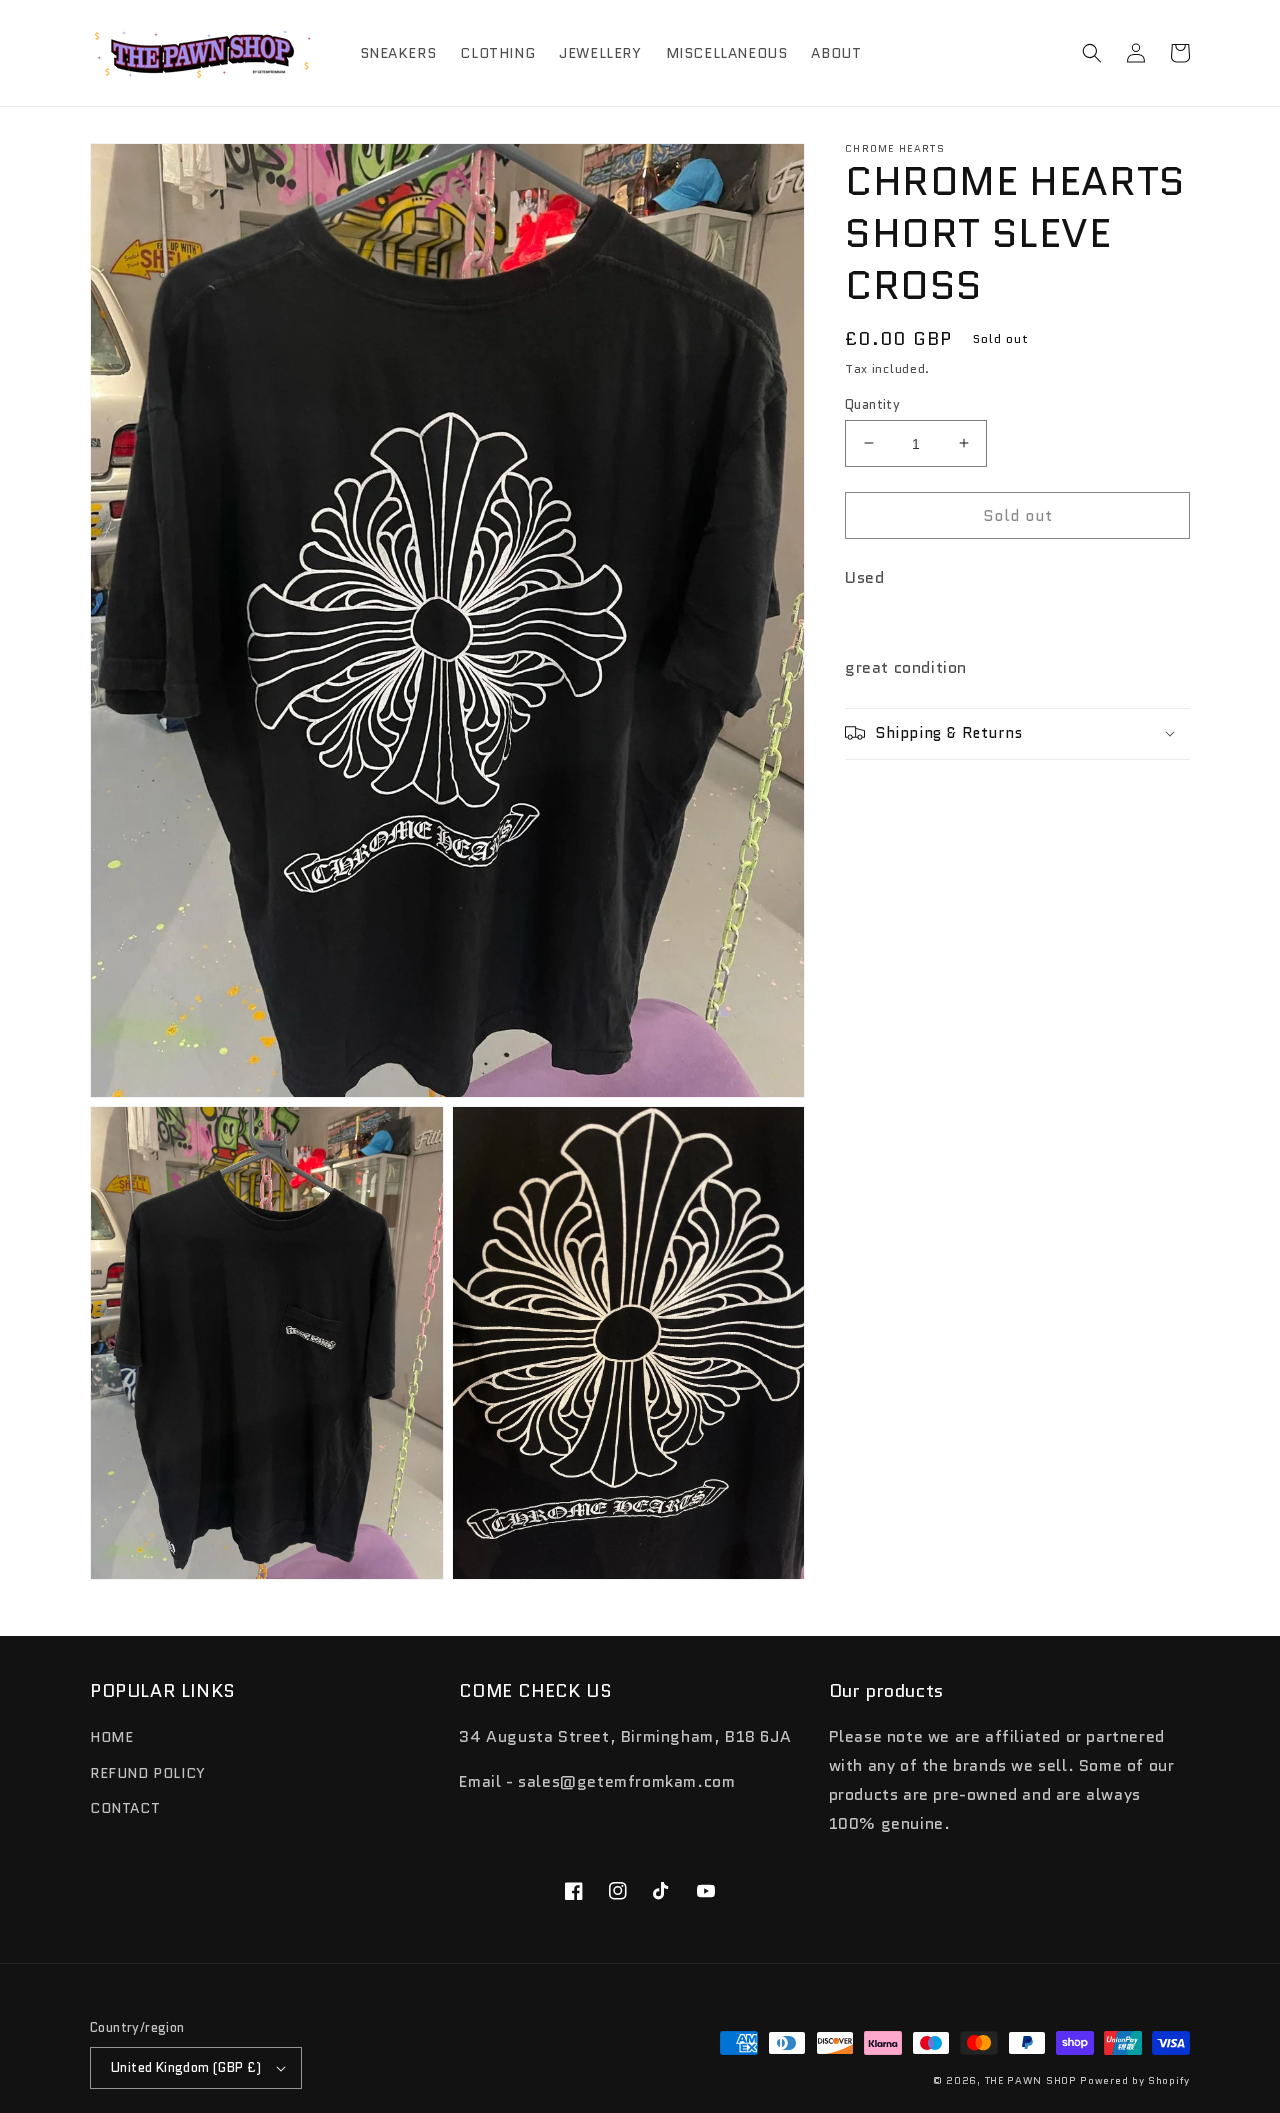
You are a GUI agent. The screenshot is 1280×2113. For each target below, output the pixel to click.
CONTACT (125, 1808)
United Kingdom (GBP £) (186, 2067)
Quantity (872, 403)
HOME (111, 1737)
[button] (1092, 53)
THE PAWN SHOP (1031, 2080)
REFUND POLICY (148, 1773)
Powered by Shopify (1135, 2080)
